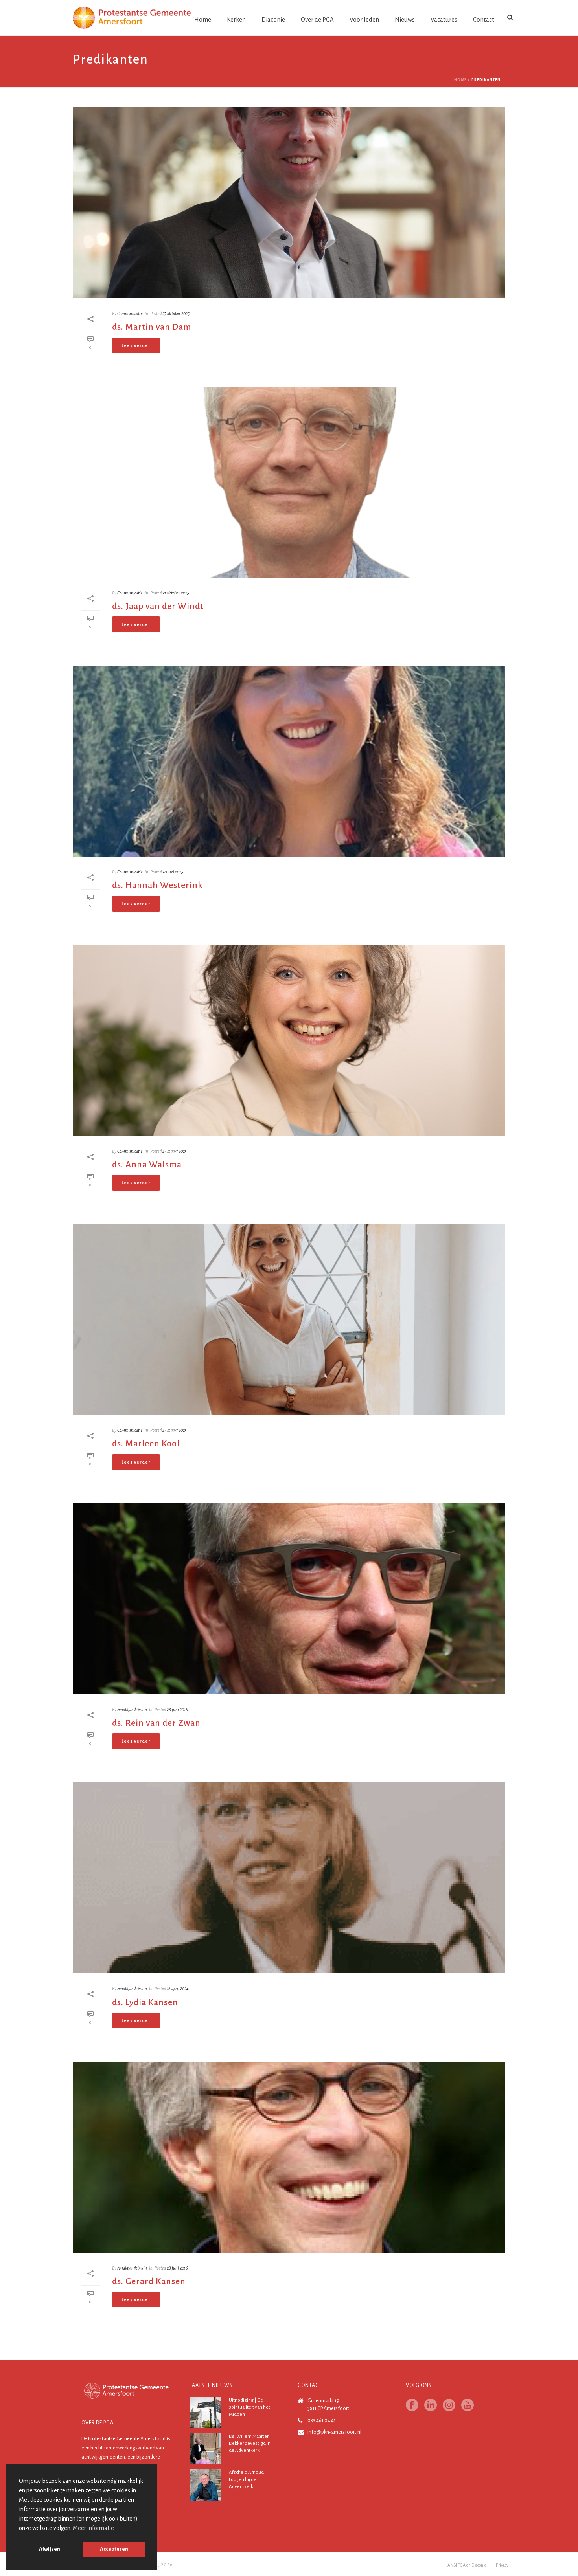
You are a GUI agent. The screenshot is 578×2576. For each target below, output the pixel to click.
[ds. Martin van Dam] (289, 203)
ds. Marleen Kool (146, 1444)
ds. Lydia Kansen (145, 2002)
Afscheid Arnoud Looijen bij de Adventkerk (246, 2480)
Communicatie (130, 314)
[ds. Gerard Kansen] (289, 2157)
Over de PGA (317, 19)
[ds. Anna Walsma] (289, 1040)
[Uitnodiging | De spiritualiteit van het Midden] (205, 2413)
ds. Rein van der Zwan (156, 1723)
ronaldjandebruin (132, 1710)
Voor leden (364, 19)
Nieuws (405, 19)
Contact (484, 19)
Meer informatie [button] (93, 2528)
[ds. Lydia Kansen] (289, 1878)
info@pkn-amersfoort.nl (334, 2432)
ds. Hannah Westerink (157, 885)
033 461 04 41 (322, 2420)
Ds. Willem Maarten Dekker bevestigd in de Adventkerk (250, 2443)
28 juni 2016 (177, 1710)
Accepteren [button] (114, 2549)
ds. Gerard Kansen (149, 2281)
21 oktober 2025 (176, 593)
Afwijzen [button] (50, 2549)
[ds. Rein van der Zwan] (289, 1599)
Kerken (236, 19)
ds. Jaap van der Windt (158, 606)
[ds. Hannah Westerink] (289, 761)
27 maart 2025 (175, 1151)
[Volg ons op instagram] (449, 2406)
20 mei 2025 (173, 872)
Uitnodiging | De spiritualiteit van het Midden (249, 2407)
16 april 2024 (178, 1989)
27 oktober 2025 (176, 314)
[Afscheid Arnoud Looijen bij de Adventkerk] (205, 2485)
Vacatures (444, 19)
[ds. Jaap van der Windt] (289, 482)
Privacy (502, 2565)
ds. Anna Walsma (147, 1165)
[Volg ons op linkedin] (431, 2406)
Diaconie (273, 19)
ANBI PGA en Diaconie (467, 2565)
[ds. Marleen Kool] (289, 1319)
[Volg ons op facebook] (412, 2406)
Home (203, 19)
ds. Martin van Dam (152, 327)
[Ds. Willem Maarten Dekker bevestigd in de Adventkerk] (205, 2449)
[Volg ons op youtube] (468, 2406)
